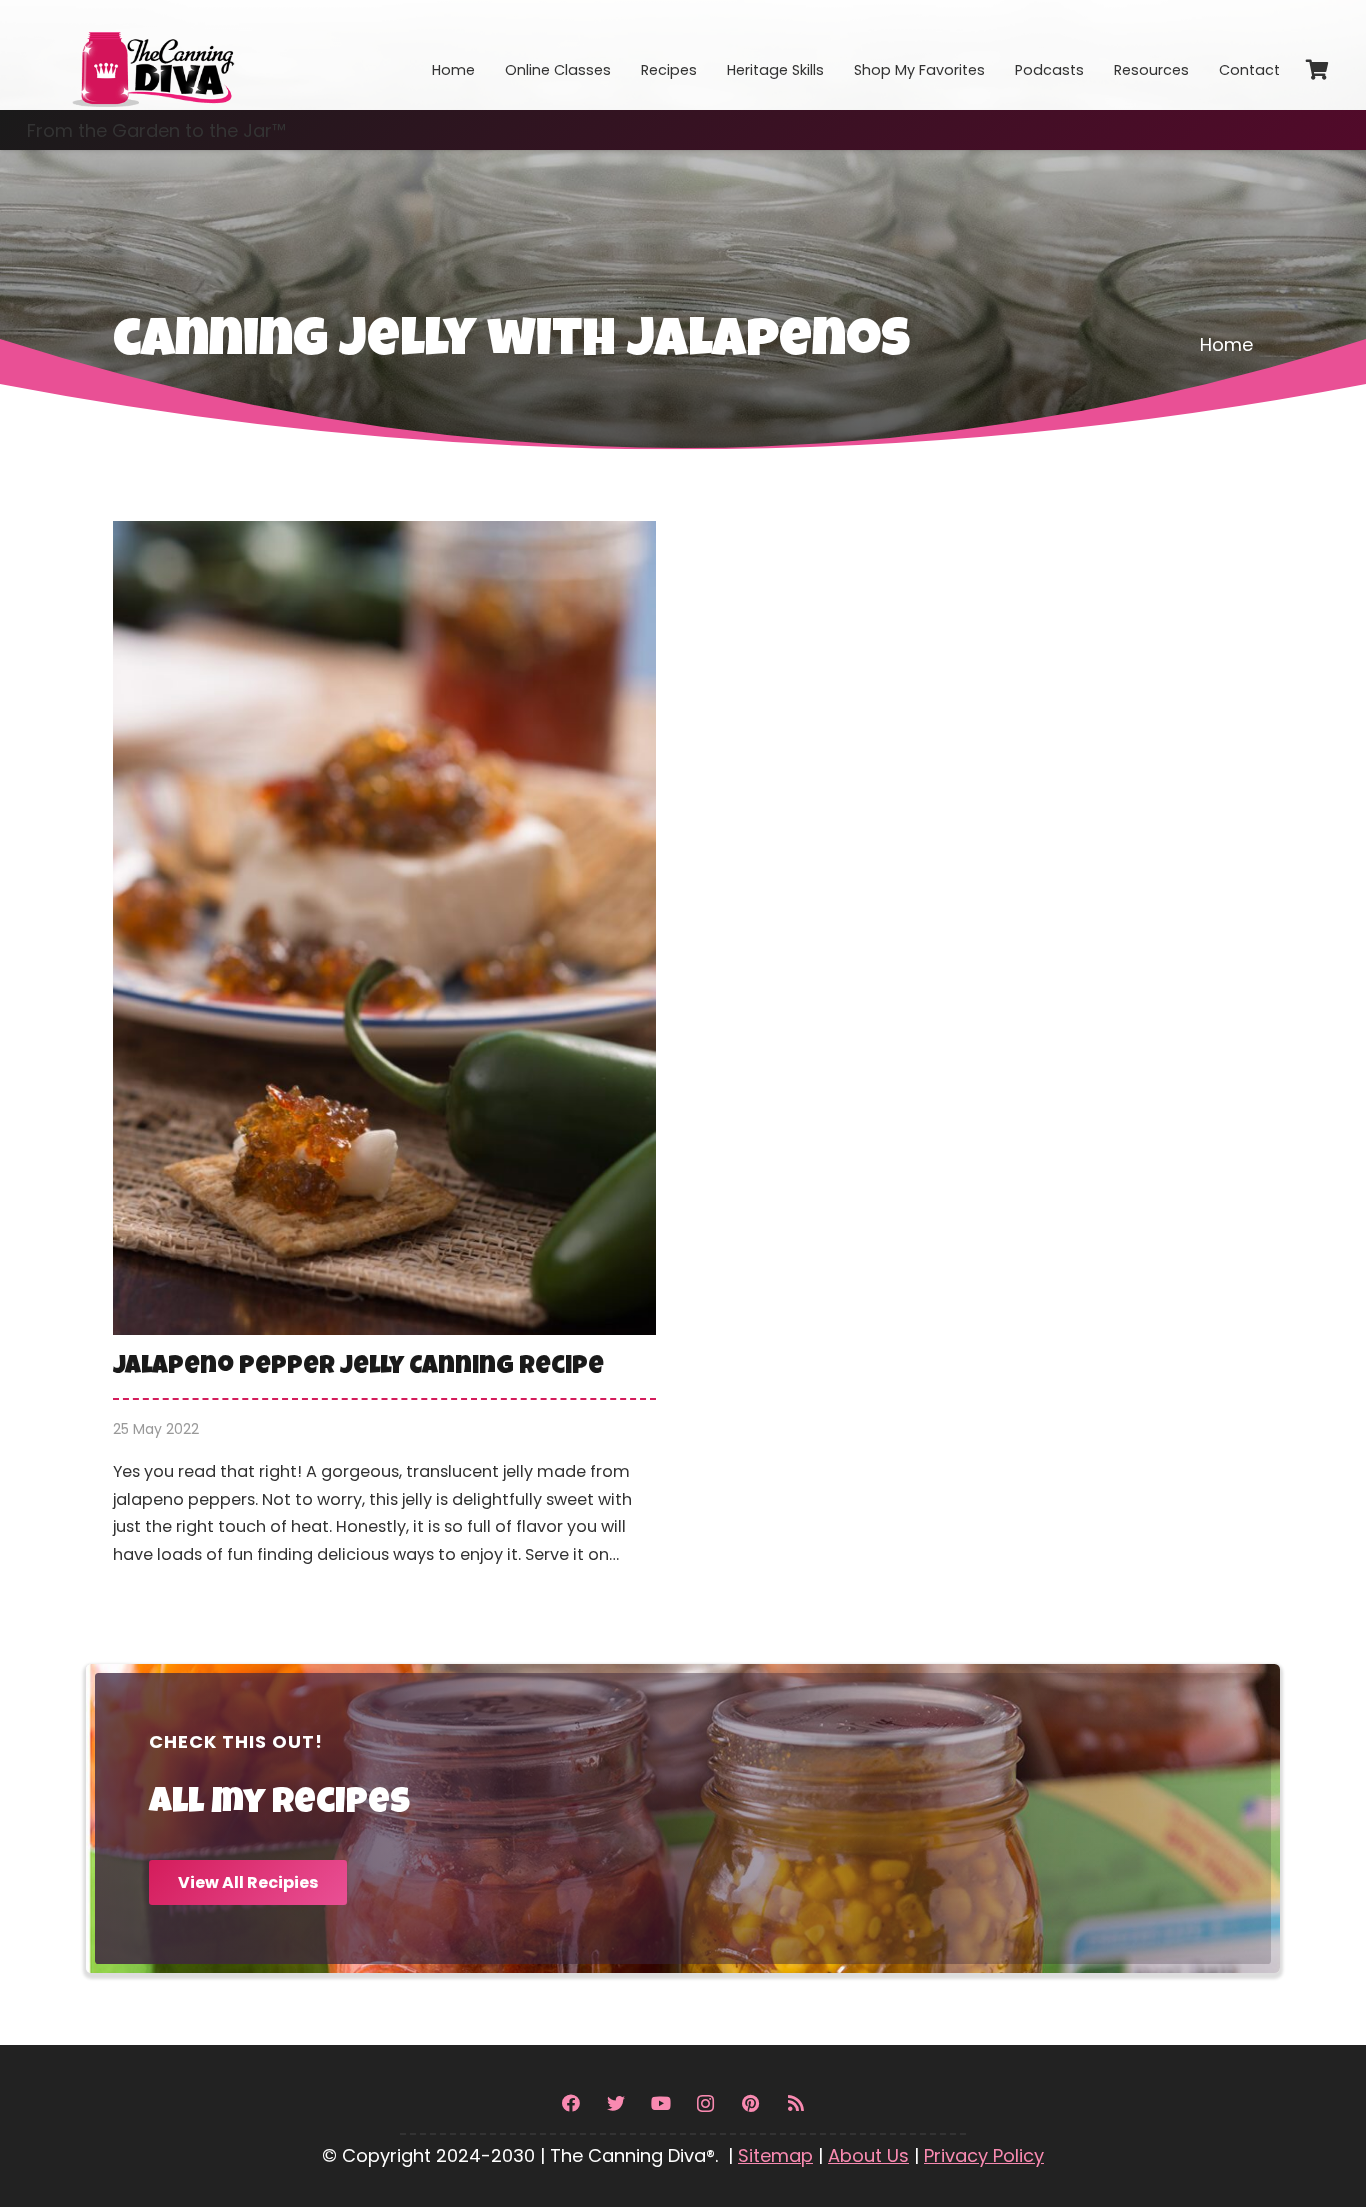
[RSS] (795, 2103)
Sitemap (775, 2155)
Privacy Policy (984, 2155)
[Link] (152, 55)
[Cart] (1317, 70)
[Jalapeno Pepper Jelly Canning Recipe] (384, 1058)
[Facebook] (570, 2103)
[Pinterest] (750, 2103)
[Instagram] (705, 2103)
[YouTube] (660, 2103)
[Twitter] (615, 2103)
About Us (868, 2155)
